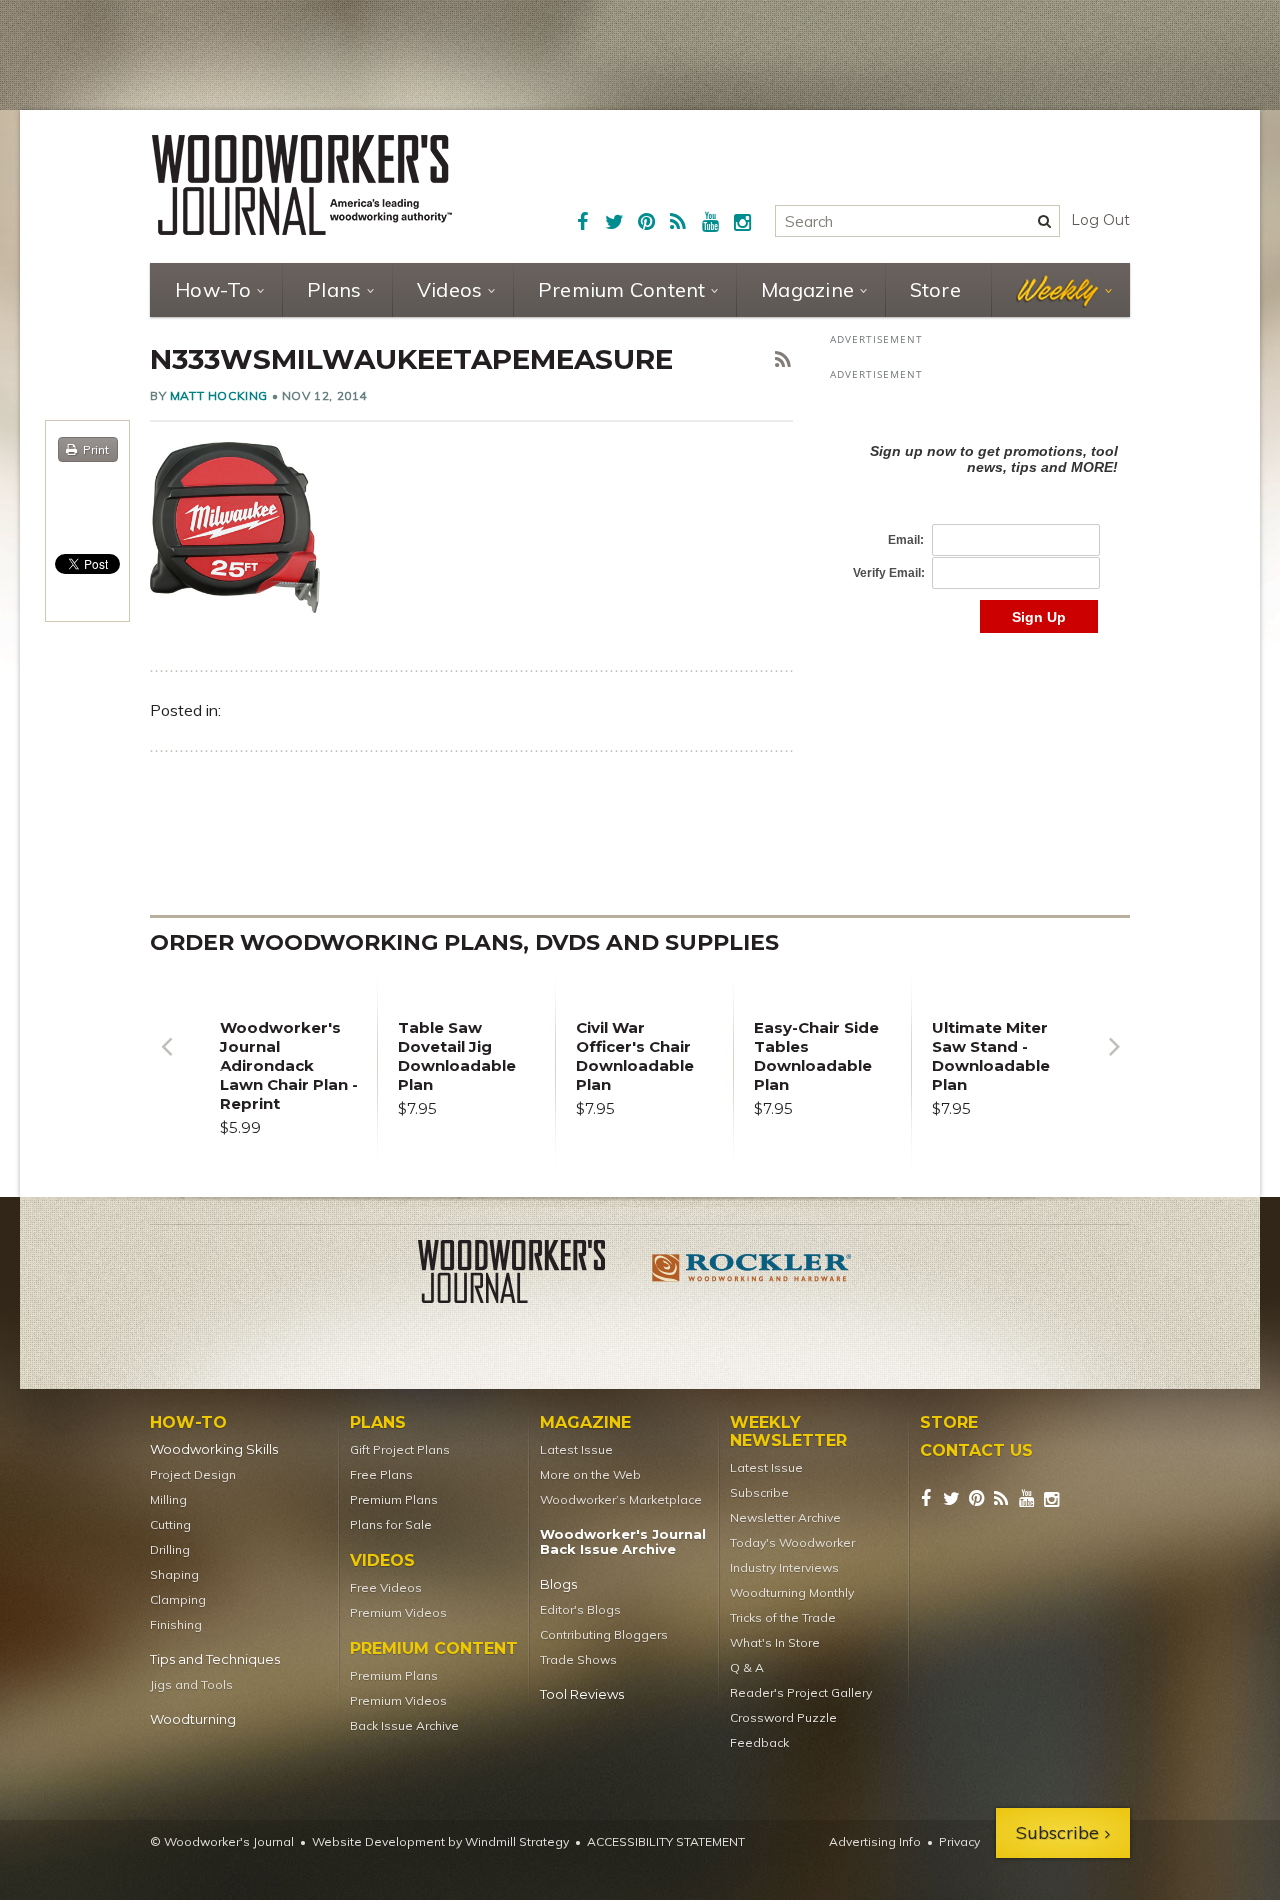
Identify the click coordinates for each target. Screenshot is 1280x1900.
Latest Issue (576, 1449)
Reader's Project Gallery (801, 1692)
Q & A (747, 1667)
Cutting (170, 1524)
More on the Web (590, 1474)
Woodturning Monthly (792, 1592)
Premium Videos (398, 1612)
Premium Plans (394, 1499)
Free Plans (381, 1474)
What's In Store (775, 1642)
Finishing (176, 1624)
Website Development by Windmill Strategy (440, 1841)
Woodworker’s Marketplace (621, 1499)
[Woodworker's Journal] (528, 1275)
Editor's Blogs (580, 1609)
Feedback (759, 1742)
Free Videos (386, 1587)
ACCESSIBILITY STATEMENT (666, 1841)
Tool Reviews (582, 1694)
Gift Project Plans (400, 1449)
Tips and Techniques (215, 1659)
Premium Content (622, 289)
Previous (166, 1061)
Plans (334, 289)
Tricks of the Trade (783, 1617)
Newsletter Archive (785, 1517)
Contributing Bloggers (604, 1634)
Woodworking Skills (214, 1449)
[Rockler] (752, 1275)
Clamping (178, 1599)
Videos (450, 289)
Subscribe (759, 1492)
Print (96, 449)
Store (935, 289)
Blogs (558, 1584)
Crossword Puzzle (783, 1717)
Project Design (193, 1474)
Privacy (959, 1841)
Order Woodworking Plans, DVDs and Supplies (464, 942)
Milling (168, 1499)
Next (1114, 1061)
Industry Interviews (784, 1567)
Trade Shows (578, 1659)
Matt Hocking (219, 395)
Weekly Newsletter (788, 1432)
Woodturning (193, 1719)
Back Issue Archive (404, 1725)
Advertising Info (875, 1841)
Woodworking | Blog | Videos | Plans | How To (302, 185)
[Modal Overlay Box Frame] (980, 517)
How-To (213, 289)
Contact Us (976, 1451)
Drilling (170, 1549)
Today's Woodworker (792, 1542)
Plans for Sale (391, 1524)
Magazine (807, 289)
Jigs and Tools (191, 1684)
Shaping (174, 1574)
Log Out (1100, 220)
